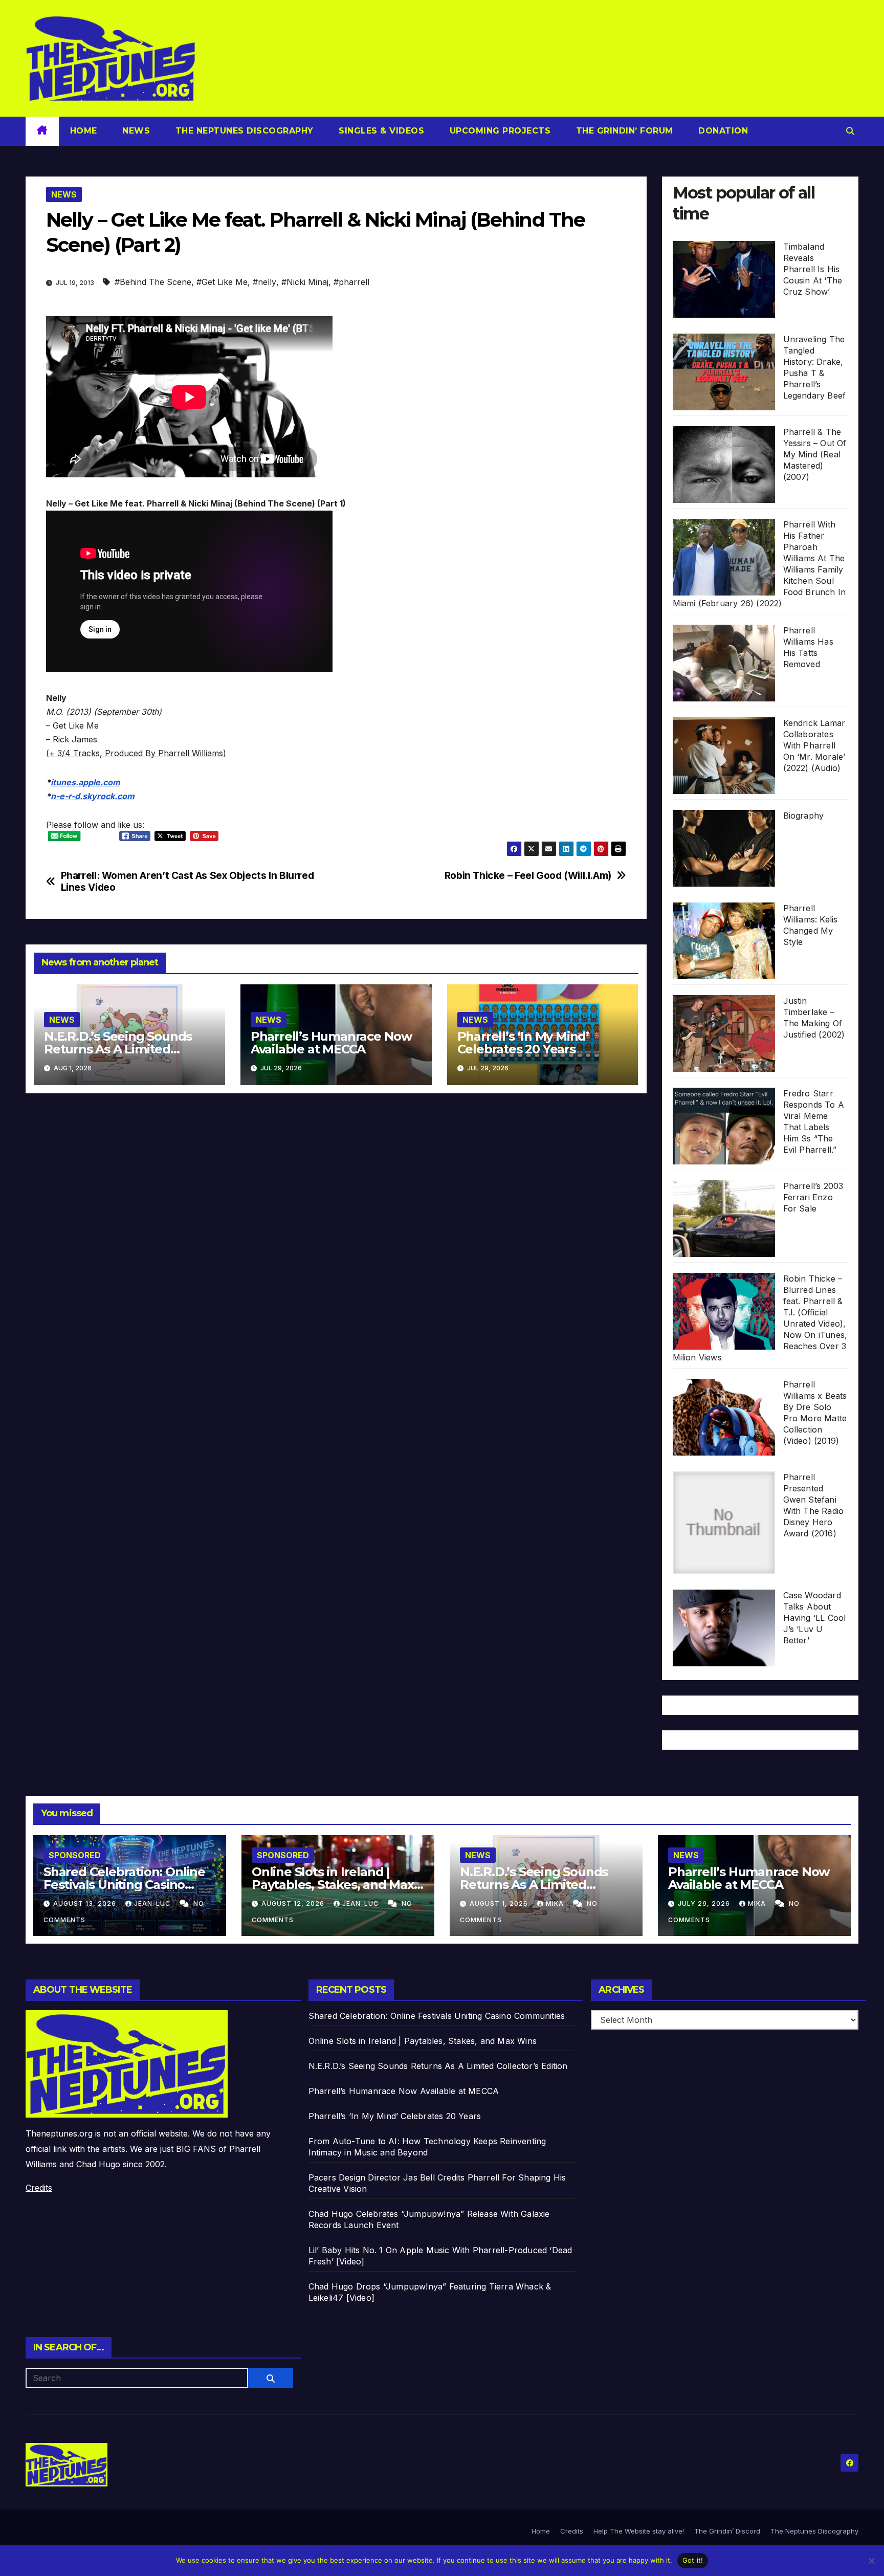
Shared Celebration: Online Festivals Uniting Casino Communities (124, 1885)
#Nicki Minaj (305, 282)
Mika (556, 1903)
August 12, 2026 (294, 1903)
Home (84, 131)
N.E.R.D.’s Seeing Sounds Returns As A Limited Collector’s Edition (118, 1049)
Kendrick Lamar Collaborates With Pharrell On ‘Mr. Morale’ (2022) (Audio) (814, 745)
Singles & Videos (380, 131)
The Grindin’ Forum (623, 131)
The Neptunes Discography (243, 131)
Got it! (693, 2560)
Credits (39, 2188)
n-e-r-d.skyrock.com (93, 796)
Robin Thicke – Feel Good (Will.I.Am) (528, 876)
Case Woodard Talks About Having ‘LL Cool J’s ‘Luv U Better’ (815, 1618)
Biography (804, 816)
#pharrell (351, 282)
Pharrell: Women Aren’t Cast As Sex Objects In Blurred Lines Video (187, 882)
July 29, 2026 (705, 1903)
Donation (722, 131)
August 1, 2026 (500, 1903)
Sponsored (75, 1855)
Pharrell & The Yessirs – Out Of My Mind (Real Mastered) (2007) (815, 454)
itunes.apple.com (85, 782)
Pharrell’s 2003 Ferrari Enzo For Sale (813, 1197)
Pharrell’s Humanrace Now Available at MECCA (331, 1043)
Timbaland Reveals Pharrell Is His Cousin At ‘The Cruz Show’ (813, 269)
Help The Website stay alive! (639, 2531)
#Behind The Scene (153, 282)
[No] (871, 2561)
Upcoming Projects (499, 131)
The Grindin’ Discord (727, 2531)
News (135, 131)
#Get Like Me (222, 282)
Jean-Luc (153, 1903)
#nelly (264, 282)
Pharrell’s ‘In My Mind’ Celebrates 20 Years (523, 1043)
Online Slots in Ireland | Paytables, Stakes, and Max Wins (333, 1885)
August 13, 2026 (86, 1903)
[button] (850, 131)
